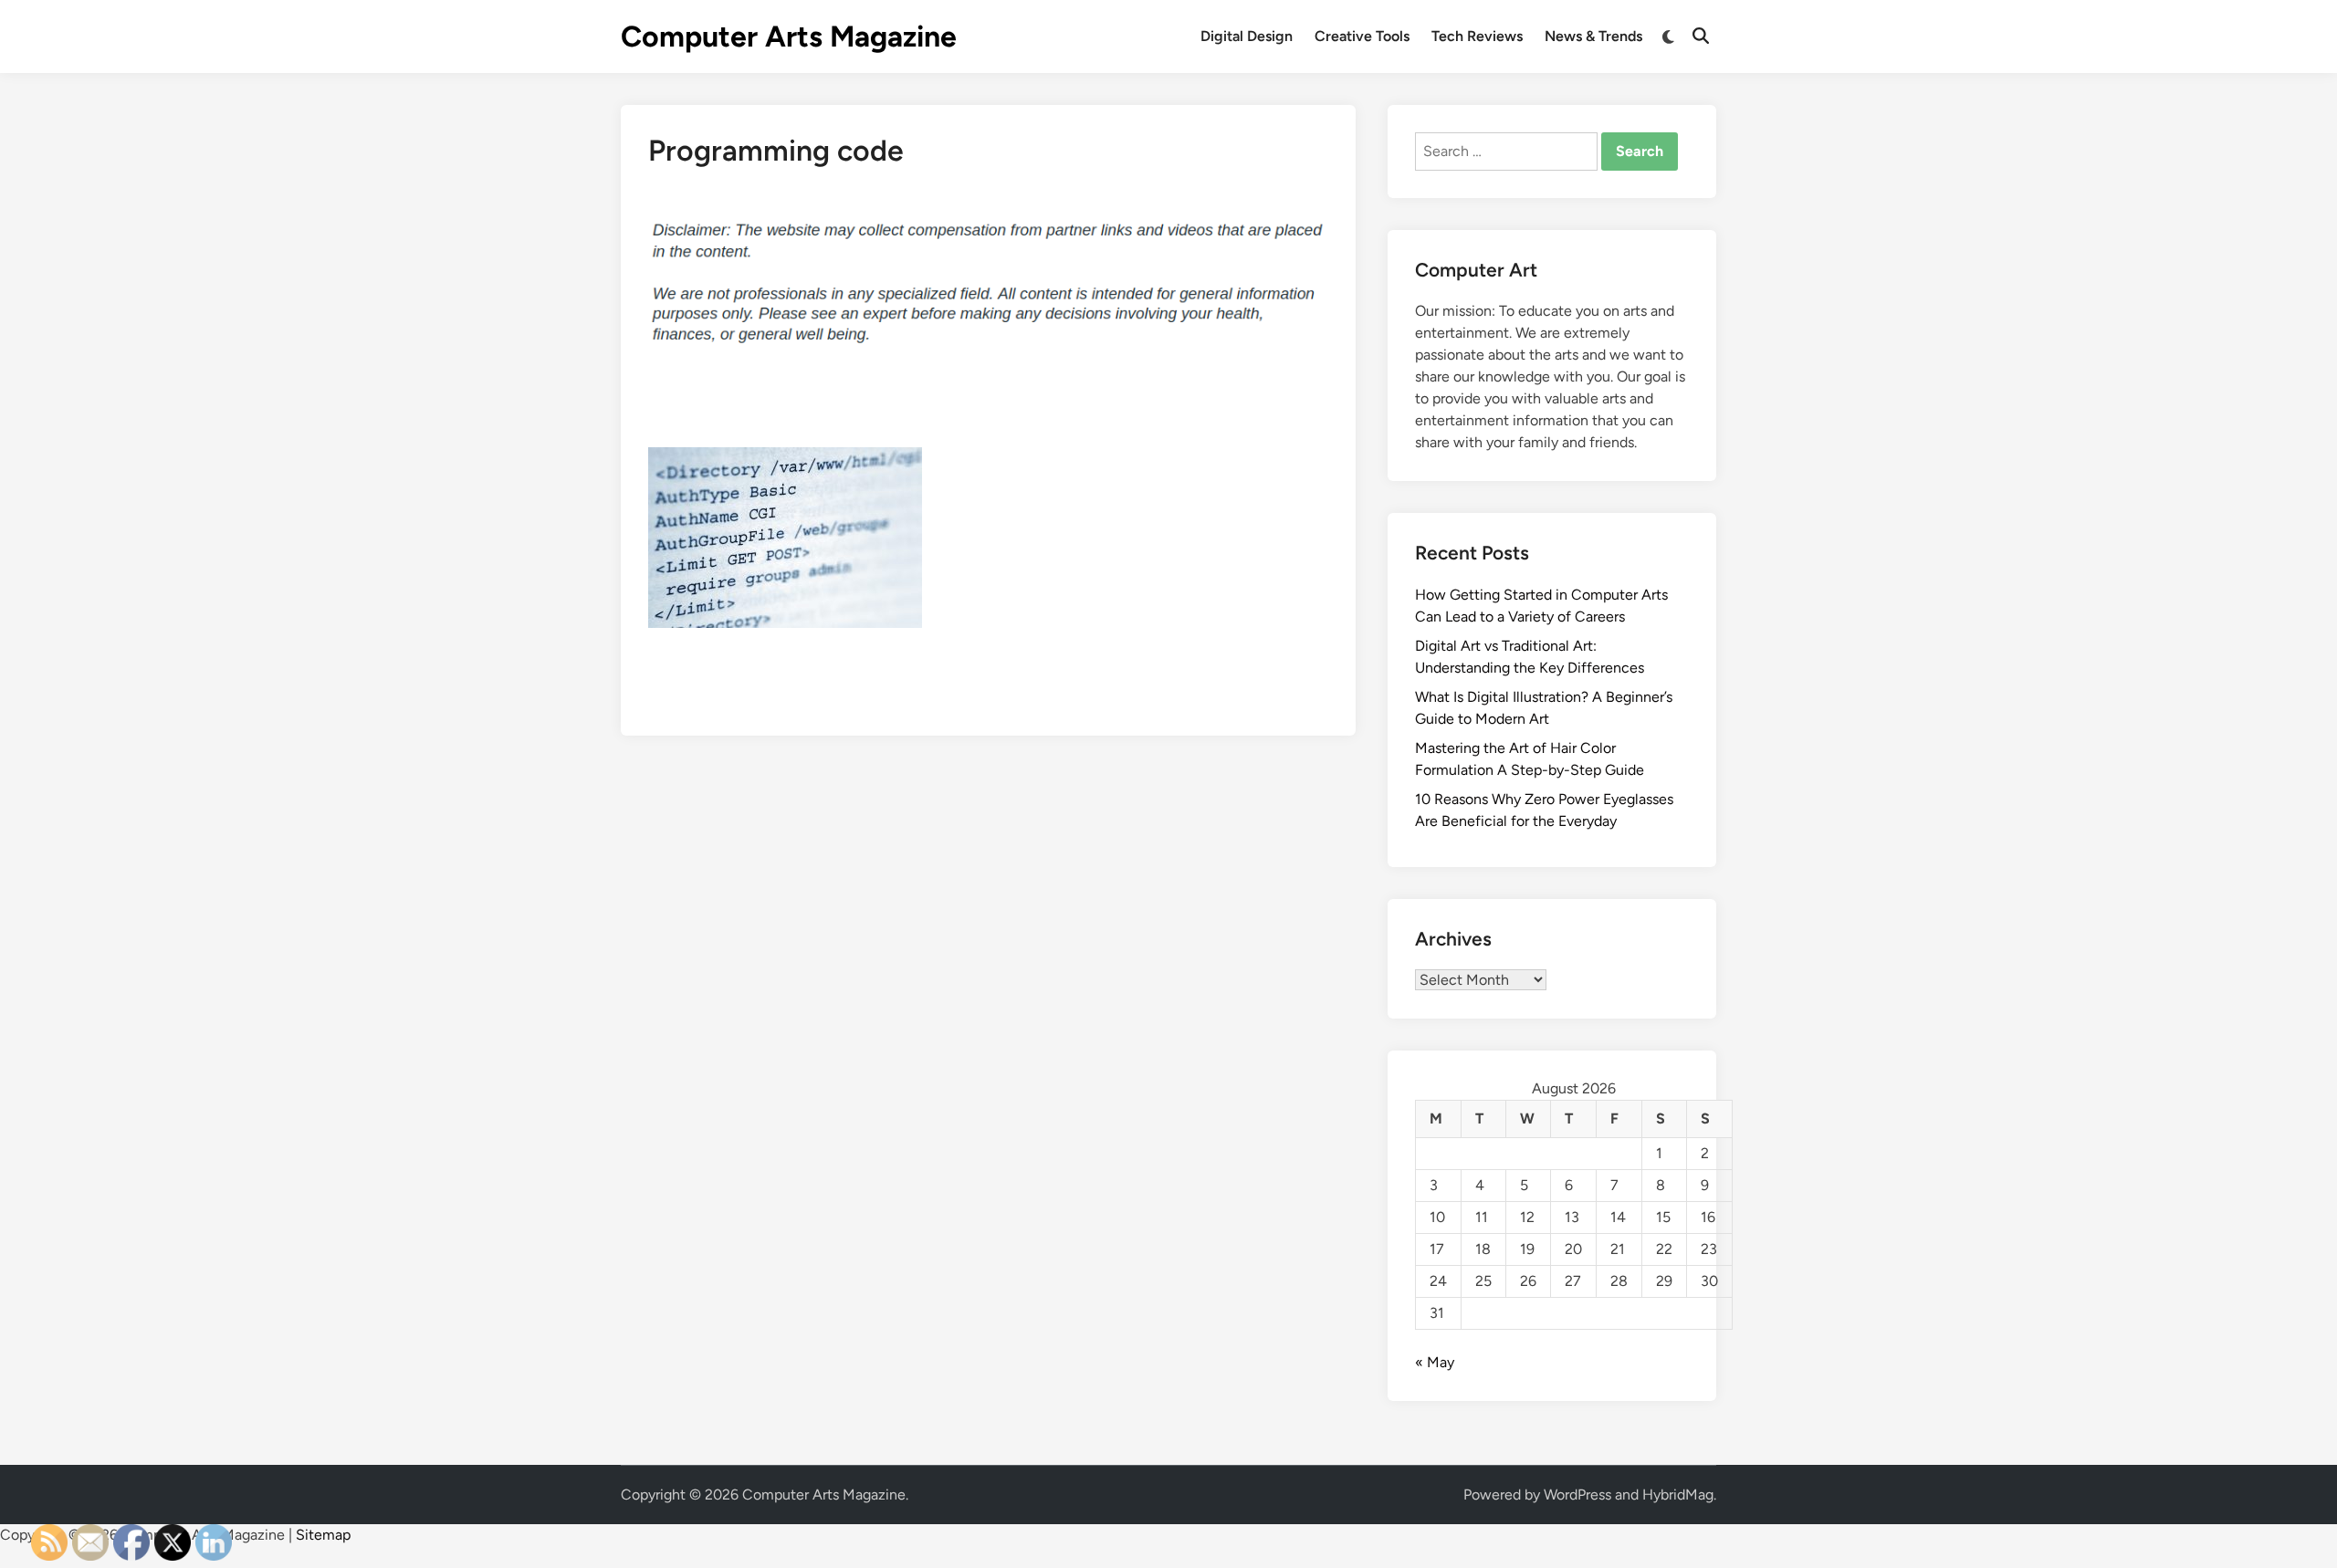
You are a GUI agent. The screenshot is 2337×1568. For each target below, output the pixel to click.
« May (1435, 1362)
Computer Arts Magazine (789, 37)
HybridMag (1678, 1495)
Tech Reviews (1477, 36)
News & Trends (1593, 36)
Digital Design (1247, 36)
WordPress (1577, 1495)
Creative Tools (1362, 36)
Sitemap (323, 1535)
